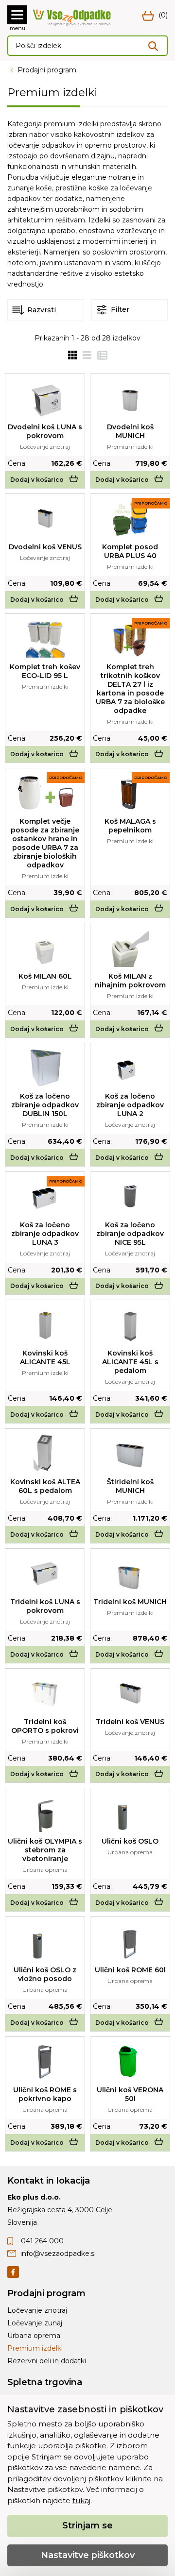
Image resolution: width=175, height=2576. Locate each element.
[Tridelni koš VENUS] (130, 1693)
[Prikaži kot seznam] (84, 355)
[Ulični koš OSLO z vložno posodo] (45, 1941)
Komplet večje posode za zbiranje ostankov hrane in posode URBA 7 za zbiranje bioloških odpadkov (45, 843)
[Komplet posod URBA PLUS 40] (130, 518)
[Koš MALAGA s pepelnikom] (130, 793)
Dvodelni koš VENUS (45, 547)
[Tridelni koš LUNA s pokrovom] (45, 1573)
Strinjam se (87, 2525)
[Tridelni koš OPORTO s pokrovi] (45, 1693)
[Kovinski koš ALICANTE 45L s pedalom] (130, 1324)
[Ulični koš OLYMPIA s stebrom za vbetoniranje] (45, 1813)
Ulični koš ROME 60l (130, 1970)
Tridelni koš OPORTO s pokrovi (45, 1726)
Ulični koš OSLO (130, 1841)
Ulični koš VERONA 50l (130, 2094)
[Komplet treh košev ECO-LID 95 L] (45, 638)
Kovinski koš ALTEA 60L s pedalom (45, 1486)
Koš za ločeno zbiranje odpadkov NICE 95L (130, 1234)
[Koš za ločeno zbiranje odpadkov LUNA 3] (45, 1196)
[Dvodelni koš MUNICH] (130, 398)
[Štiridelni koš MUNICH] (130, 1453)
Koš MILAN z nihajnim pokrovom (130, 981)
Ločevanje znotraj (37, 2310)
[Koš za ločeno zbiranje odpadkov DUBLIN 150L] (45, 1068)
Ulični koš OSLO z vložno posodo (45, 1974)
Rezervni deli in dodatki (47, 2361)
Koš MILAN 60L (45, 976)
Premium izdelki (35, 2348)
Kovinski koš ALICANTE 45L (45, 1357)
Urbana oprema (34, 2336)
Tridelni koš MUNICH (130, 1602)
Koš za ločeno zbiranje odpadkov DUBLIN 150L (45, 1105)
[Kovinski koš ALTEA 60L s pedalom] (45, 1453)
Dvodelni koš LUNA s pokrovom (45, 431)
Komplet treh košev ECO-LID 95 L (45, 671)
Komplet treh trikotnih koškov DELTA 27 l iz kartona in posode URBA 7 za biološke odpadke (130, 689)
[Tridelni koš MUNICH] (130, 1573)
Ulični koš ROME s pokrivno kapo (45, 2094)
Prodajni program (47, 70)
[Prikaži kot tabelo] (99, 355)
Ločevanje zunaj (35, 2323)
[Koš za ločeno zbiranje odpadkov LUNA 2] (130, 1068)
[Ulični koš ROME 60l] (130, 1941)
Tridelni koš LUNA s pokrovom (45, 1606)
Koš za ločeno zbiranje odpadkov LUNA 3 (45, 1234)
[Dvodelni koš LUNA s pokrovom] (45, 398)
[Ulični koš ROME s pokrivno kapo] (45, 2061)
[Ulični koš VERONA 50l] (130, 2061)
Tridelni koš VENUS (130, 1722)
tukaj (81, 2500)
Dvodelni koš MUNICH (130, 431)
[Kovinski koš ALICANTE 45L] (45, 1324)
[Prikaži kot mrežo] (72, 355)
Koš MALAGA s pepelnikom (130, 826)
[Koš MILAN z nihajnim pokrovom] (130, 948)
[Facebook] (13, 2271)
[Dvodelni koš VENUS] (45, 518)
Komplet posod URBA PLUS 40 (130, 551)
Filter (119, 309)
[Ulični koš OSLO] (130, 1813)
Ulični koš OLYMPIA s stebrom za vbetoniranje (45, 1850)
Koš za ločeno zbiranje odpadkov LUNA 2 (130, 1105)
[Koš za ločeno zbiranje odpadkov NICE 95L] (130, 1196)
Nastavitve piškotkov (88, 2555)
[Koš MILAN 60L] (45, 948)
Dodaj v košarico (37, 480)
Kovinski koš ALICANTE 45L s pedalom (130, 1362)
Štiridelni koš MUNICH (130, 1486)
